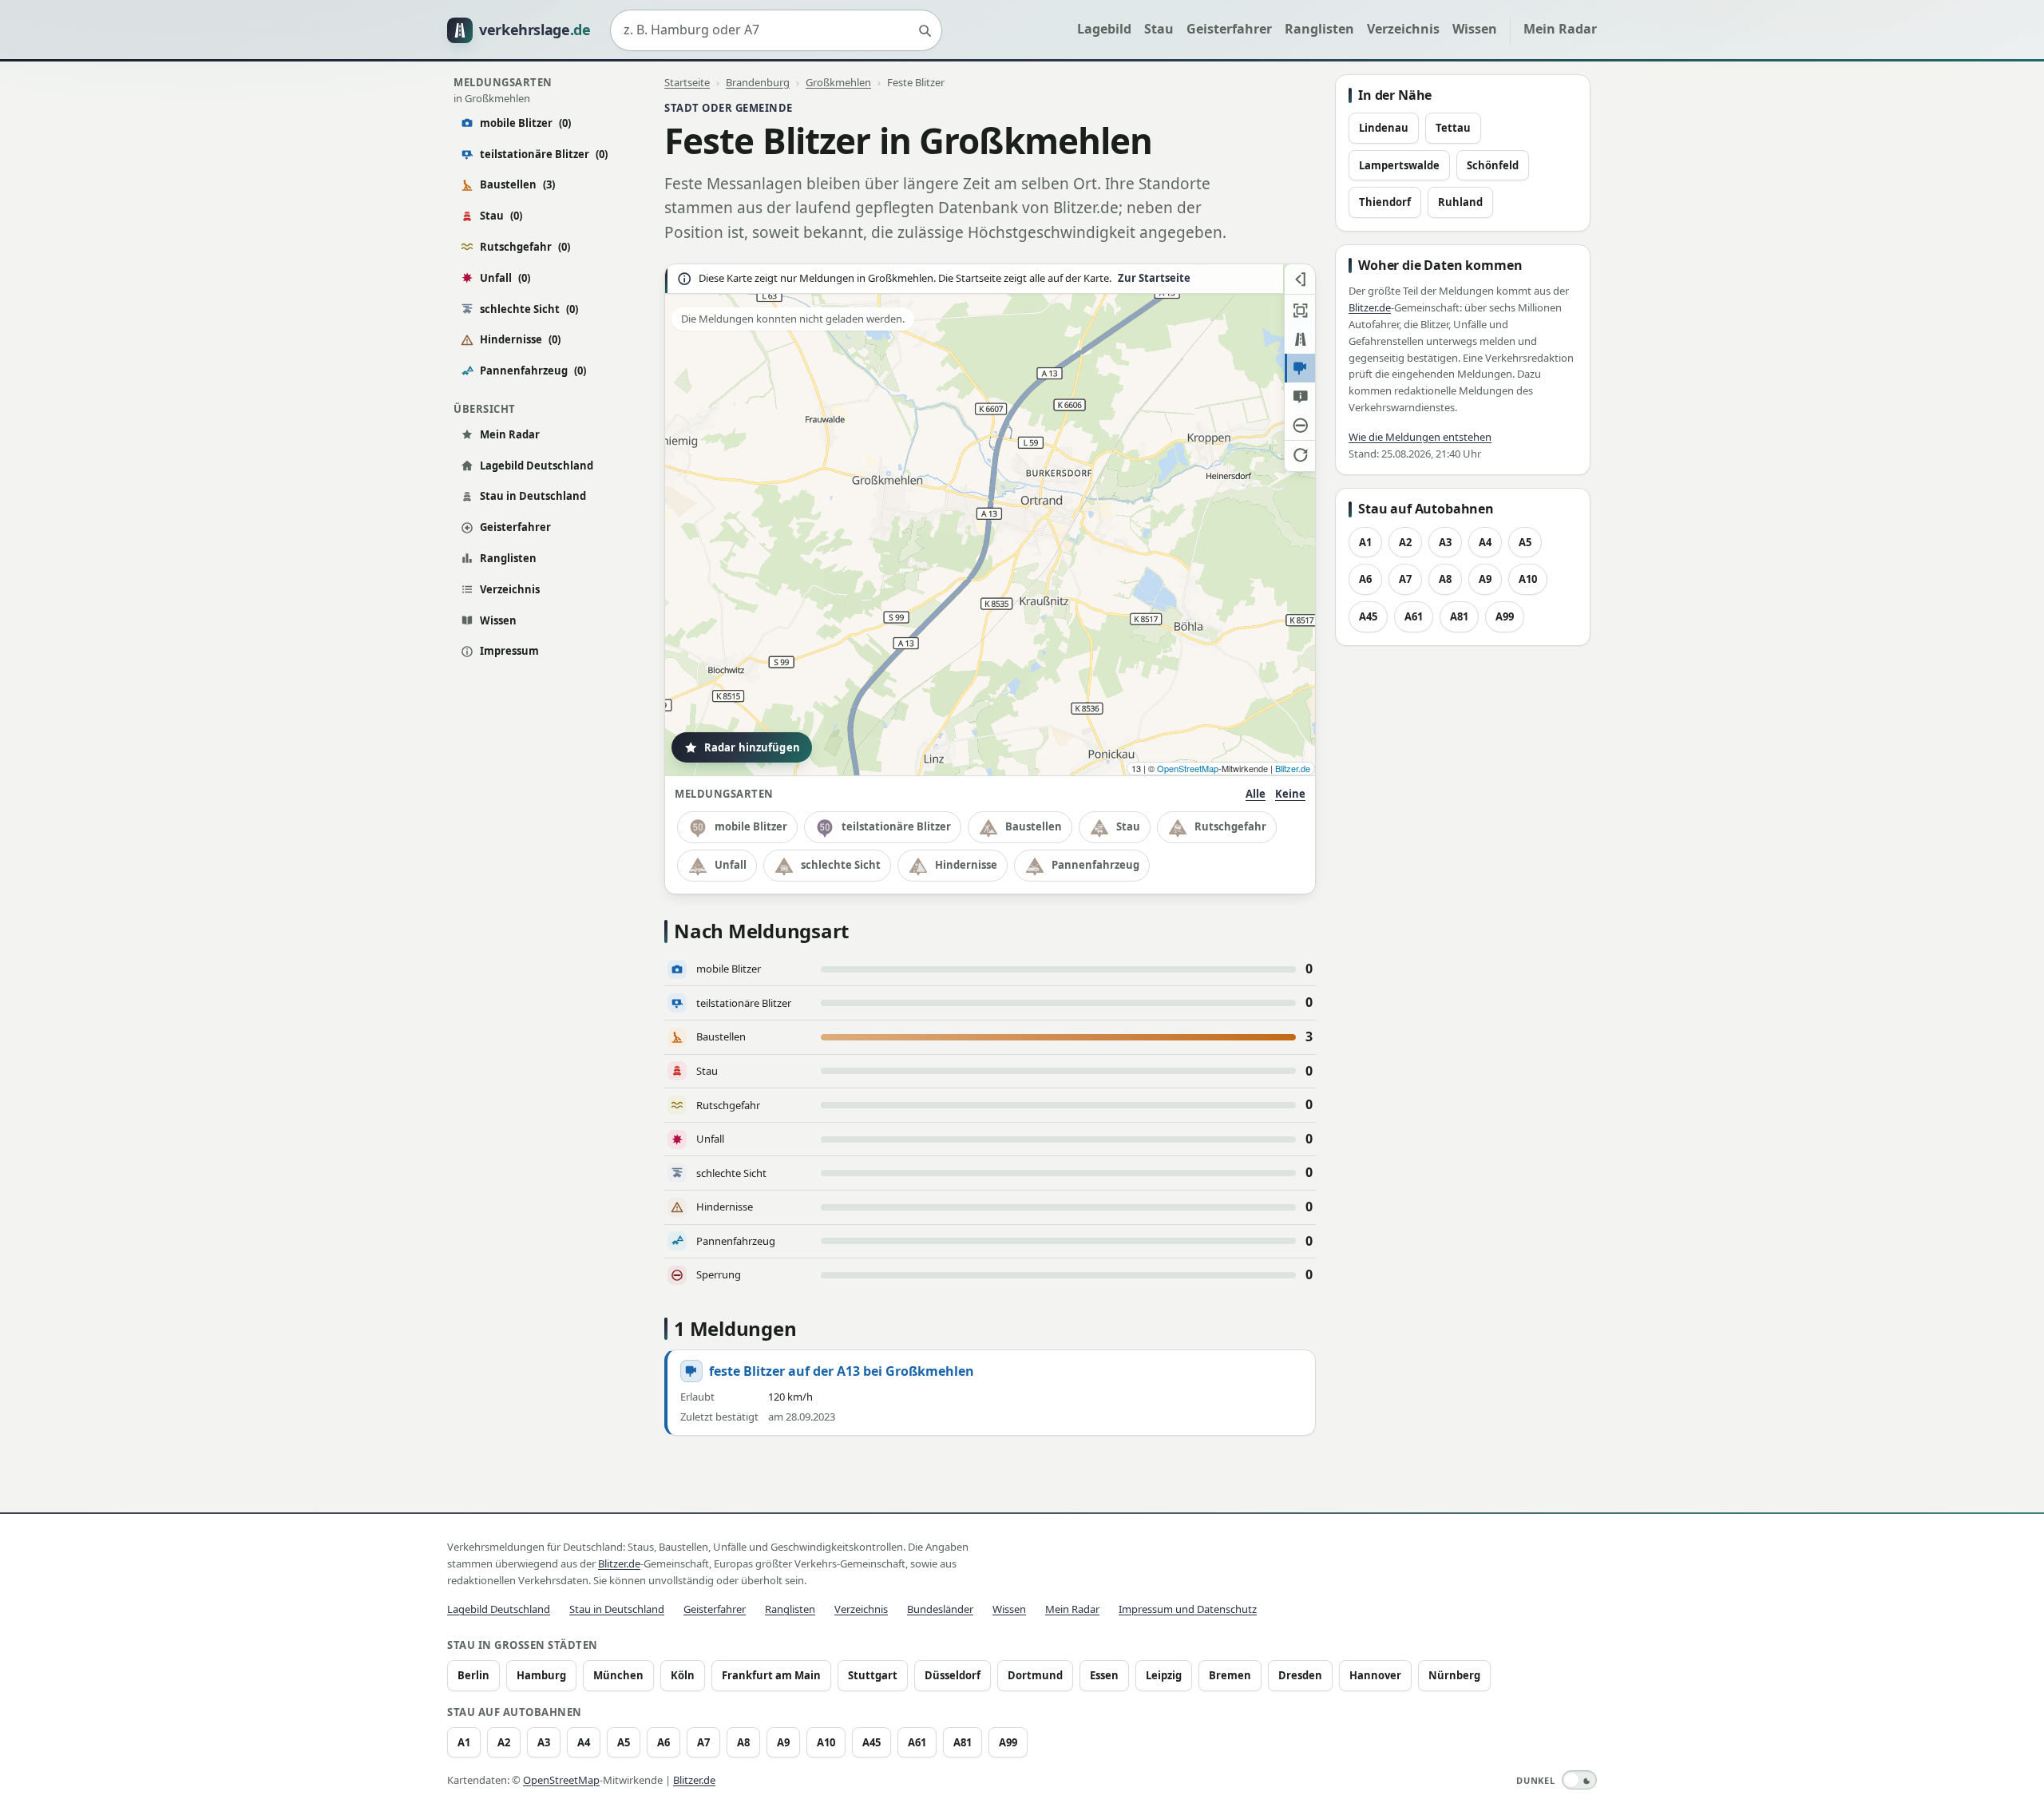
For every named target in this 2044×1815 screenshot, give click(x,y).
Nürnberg (1454, 1675)
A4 (1485, 542)
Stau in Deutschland (533, 496)
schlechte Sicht (529, 309)
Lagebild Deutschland (537, 466)
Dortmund (1035, 1675)
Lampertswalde (1399, 165)
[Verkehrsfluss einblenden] (1300, 339)
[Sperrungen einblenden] (1300, 426)
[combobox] (776, 30)
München (618, 1675)
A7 (1405, 579)
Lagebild (1104, 29)
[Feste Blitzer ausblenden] (1300, 368)
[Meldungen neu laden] (1300, 454)
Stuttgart (873, 1675)
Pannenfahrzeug (533, 371)
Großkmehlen (838, 82)
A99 (1505, 616)
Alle (1256, 794)
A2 (1405, 542)
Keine (1290, 794)
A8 (1445, 579)
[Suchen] (925, 30)
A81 (1459, 616)
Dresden (1300, 1675)
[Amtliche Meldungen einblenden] (1300, 397)
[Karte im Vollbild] (1300, 311)
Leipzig (1164, 1675)
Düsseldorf (953, 1675)
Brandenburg (758, 82)
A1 (1365, 542)
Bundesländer (940, 1609)
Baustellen (517, 184)
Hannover (1375, 1675)
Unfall (505, 278)
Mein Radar (1560, 29)
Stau (1159, 29)
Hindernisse (520, 339)
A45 (1368, 616)
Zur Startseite (1154, 278)
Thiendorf (1385, 202)
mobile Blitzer (525, 123)
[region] (990, 520)
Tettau (1453, 128)
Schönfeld (1493, 165)
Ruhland (1460, 202)
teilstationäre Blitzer (544, 154)
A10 (1528, 579)
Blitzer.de (1293, 768)
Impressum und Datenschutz (1188, 1609)
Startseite (687, 82)
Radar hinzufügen (752, 747)
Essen (1104, 1675)
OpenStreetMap (1188, 768)
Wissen (1475, 29)
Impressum (509, 651)
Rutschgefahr (525, 247)
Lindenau (1384, 128)
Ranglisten (1319, 29)
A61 (1414, 616)
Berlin (473, 1675)
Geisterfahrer (1229, 29)
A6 (1365, 579)
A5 (1525, 542)
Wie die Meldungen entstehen (1420, 437)
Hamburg (541, 1675)
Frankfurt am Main (771, 1675)
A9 (1485, 579)
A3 (1445, 542)
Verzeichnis (1403, 29)
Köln (683, 1675)
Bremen (1230, 1675)
